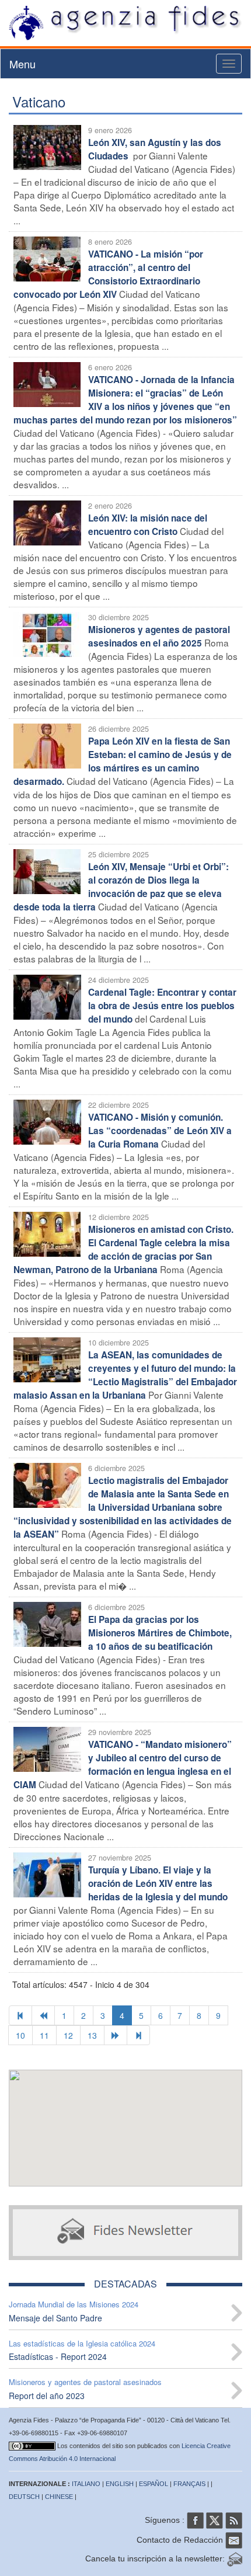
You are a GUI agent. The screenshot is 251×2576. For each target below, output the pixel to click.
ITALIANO (86, 2484)
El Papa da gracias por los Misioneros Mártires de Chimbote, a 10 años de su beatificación (160, 1633)
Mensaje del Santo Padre (55, 2318)
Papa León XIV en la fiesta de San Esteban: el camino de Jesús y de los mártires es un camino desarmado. (123, 761)
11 (44, 2035)
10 (20, 2035)
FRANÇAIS (189, 2484)
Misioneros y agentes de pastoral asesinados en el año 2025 (159, 636)
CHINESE (59, 2497)
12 (68, 2035)
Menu (22, 64)
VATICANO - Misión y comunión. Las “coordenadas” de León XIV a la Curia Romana (160, 1131)
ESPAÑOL (154, 2484)
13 (92, 2035)
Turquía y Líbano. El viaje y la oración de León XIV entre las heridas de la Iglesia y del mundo (158, 1883)
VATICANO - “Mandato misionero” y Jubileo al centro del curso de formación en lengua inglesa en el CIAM (123, 1765)
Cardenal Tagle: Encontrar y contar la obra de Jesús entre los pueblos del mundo (162, 1006)
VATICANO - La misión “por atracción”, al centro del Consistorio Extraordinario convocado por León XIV (108, 274)
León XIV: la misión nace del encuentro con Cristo (148, 525)
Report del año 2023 (47, 2396)
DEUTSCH (24, 2497)
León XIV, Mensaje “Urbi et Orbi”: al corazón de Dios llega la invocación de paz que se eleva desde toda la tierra (121, 887)
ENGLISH (120, 2484)
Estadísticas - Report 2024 (58, 2356)
